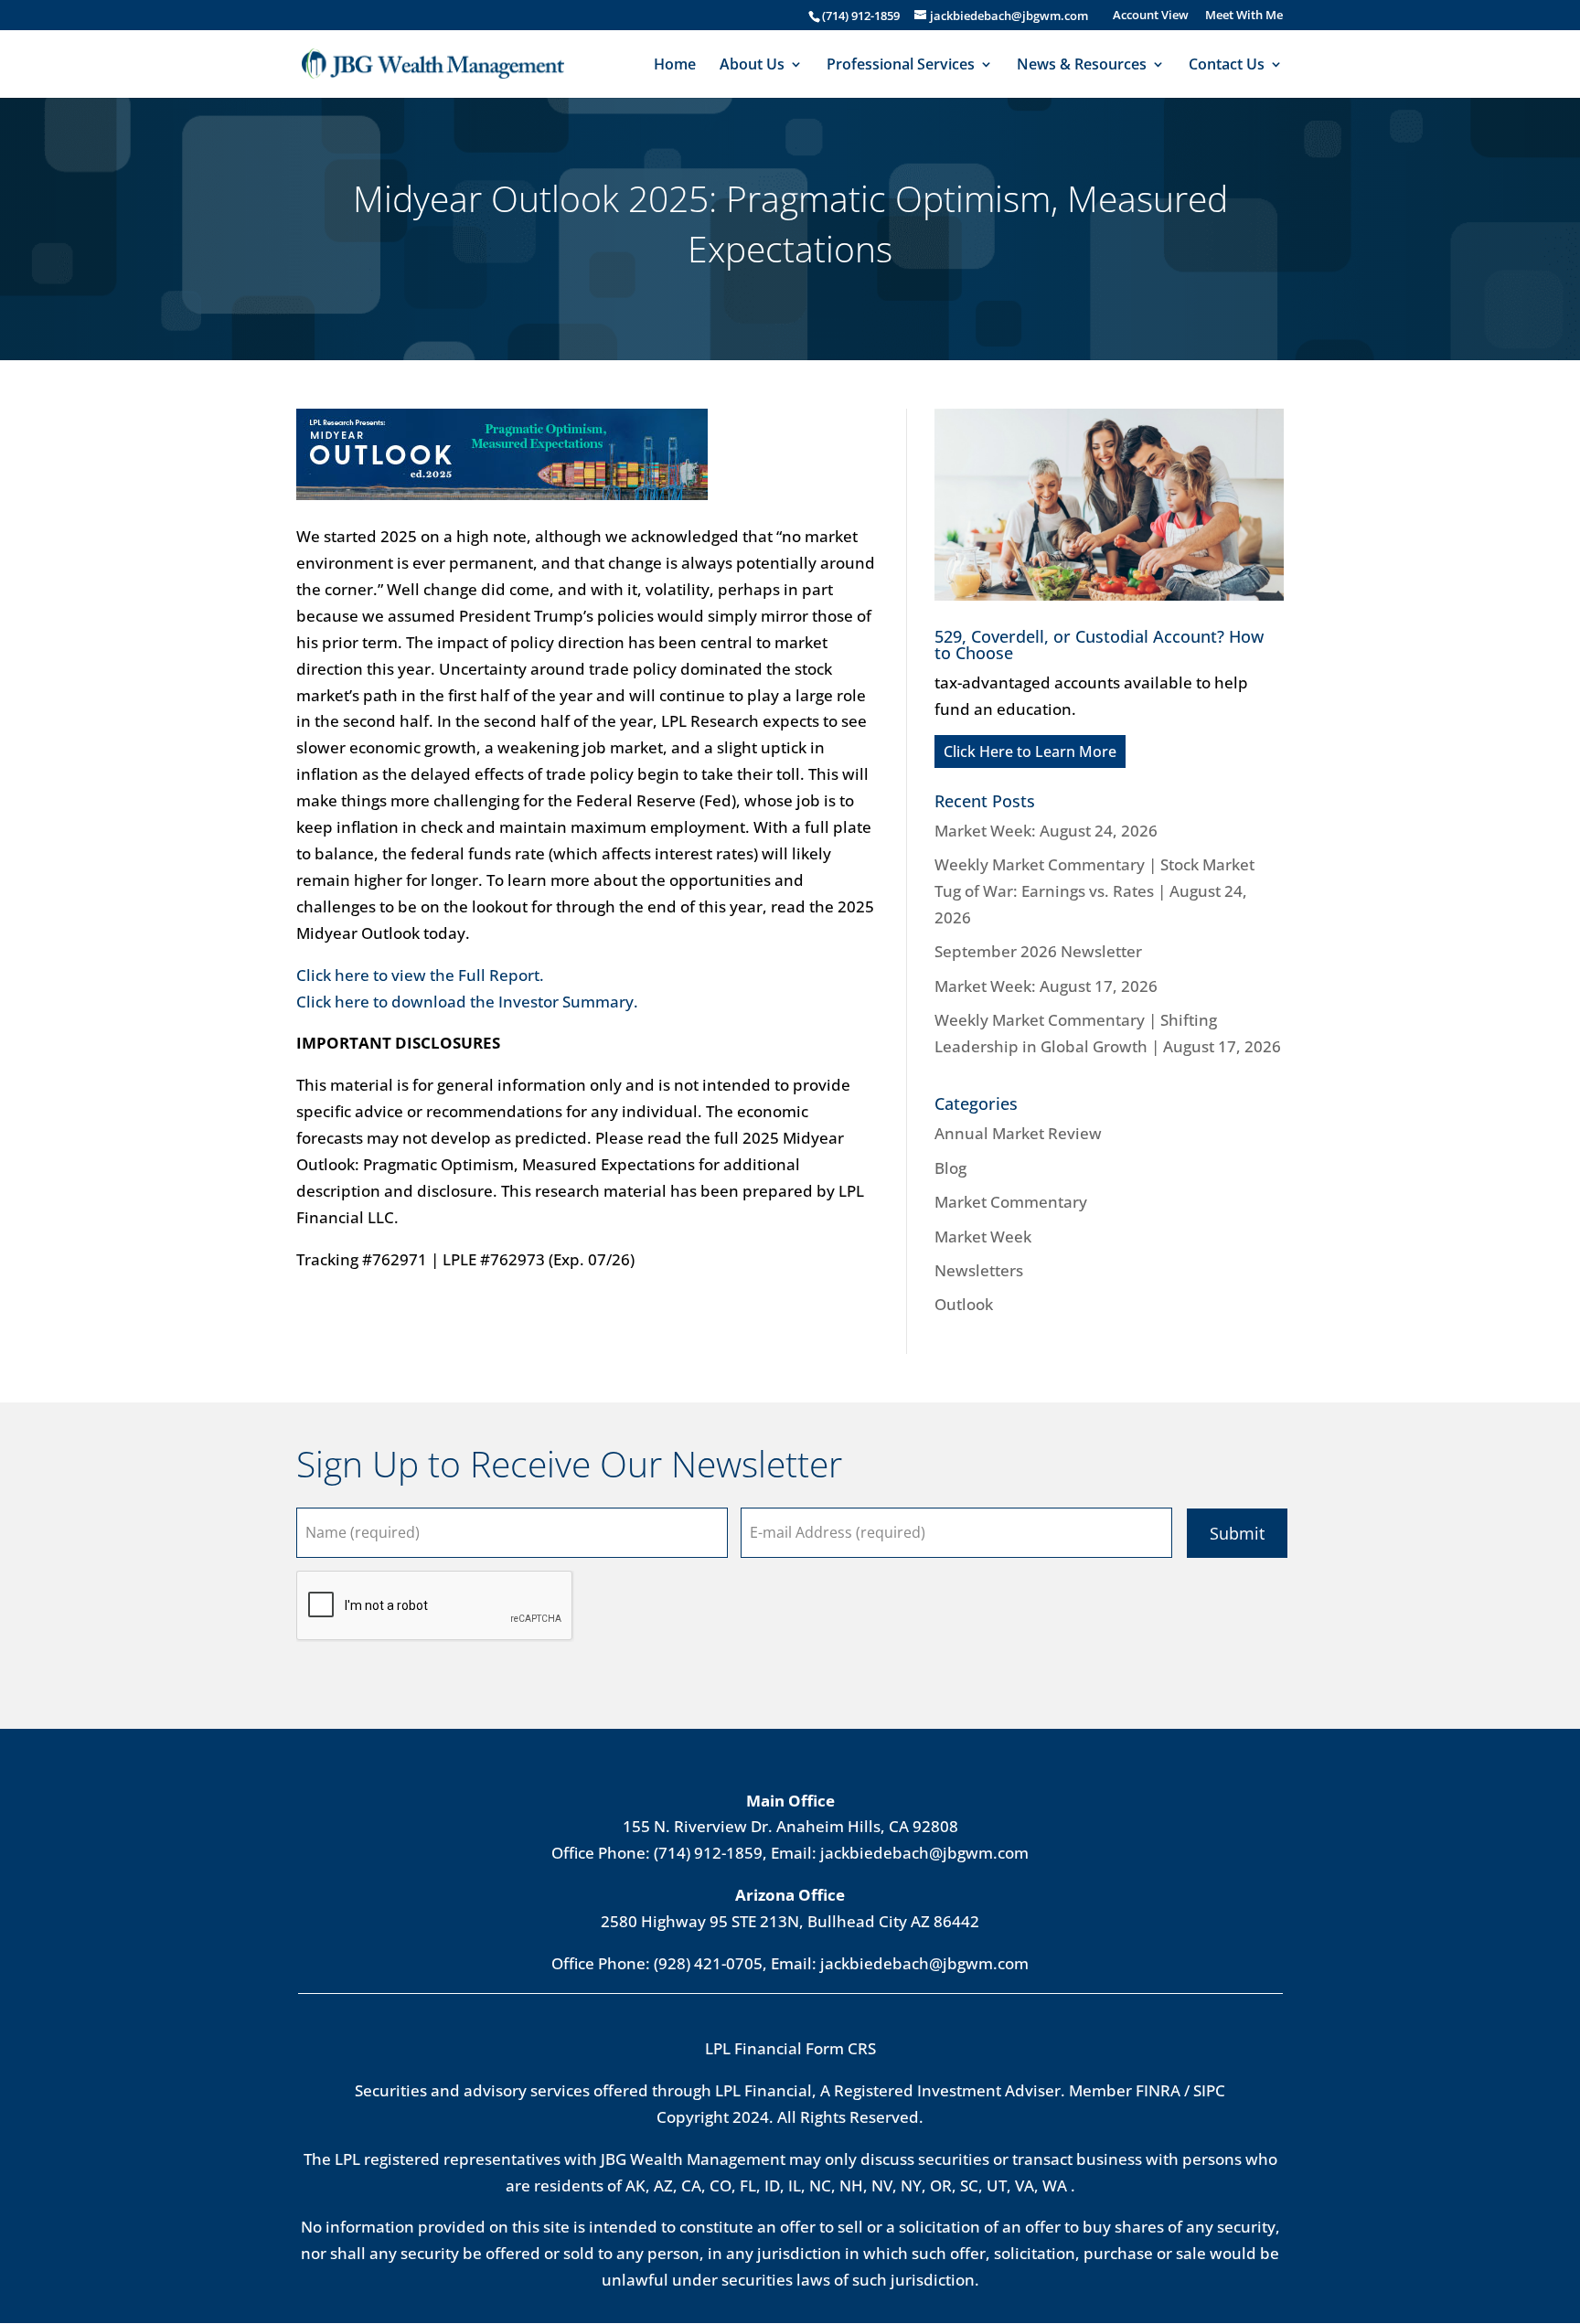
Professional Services (901, 66)
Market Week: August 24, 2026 (1046, 831)
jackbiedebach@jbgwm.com (924, 1853)
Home (675, 66)
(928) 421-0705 (708, 1963)
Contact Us (1227, 66)
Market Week (983, 1237)
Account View (1151, 16)
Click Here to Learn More (1030, 752)
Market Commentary (1011, 1202)
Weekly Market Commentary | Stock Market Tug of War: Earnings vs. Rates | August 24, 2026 (1094, 891)
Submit (1237, 1533)
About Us (752, 66)
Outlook (964, 1304)
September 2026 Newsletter (1038, 951)
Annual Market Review (1018, 1133)
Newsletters (979, 1270)
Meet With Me (1244, 16)
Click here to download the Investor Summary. (467, 1002)
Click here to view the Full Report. (420, 975)
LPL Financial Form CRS (790, 2048)
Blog (950, 1168)
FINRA (1158, 2090)
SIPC (1209, 2090)
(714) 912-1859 (861, 16)
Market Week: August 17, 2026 (1046, 986)
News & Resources (1082, 66)
